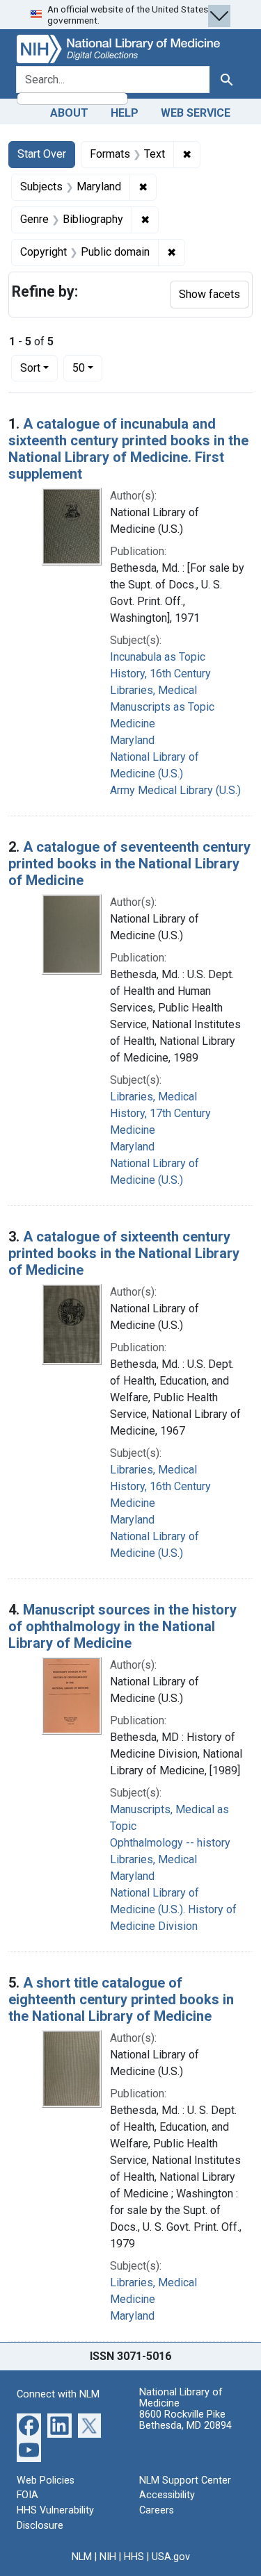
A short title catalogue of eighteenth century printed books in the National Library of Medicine (121, 1999)
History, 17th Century (160, 1113)
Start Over (42, 154)
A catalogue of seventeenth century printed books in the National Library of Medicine (129, 864)
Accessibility (167, 2495)
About (69, 113)
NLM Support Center (185, 2480)
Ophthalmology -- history (170, 1843)
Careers (157, 2510)
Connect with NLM (58, 2394)
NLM (82, 2557)
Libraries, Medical (153, 690)
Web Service (196, 113)
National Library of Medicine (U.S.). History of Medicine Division (173, 1909)
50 (87, 368)
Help (125, 113)
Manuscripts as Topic (162, 707)
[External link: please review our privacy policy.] (29, 2424)
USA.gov (171, 2557)
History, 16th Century (160, 674)
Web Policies (46, 2480)
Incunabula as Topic (158, 657)
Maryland (132, 740)
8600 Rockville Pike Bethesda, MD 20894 (185, 2420)
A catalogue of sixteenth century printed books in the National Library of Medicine (124, 1253)
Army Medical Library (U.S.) (175, 790)
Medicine (133, 724)
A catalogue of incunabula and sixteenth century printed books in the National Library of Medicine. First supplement (128, 449)
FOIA (27, 2495)
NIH (108, 2557)
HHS (134, 2557)
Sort (30, 368)
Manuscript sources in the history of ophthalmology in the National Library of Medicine (122, 1626)
